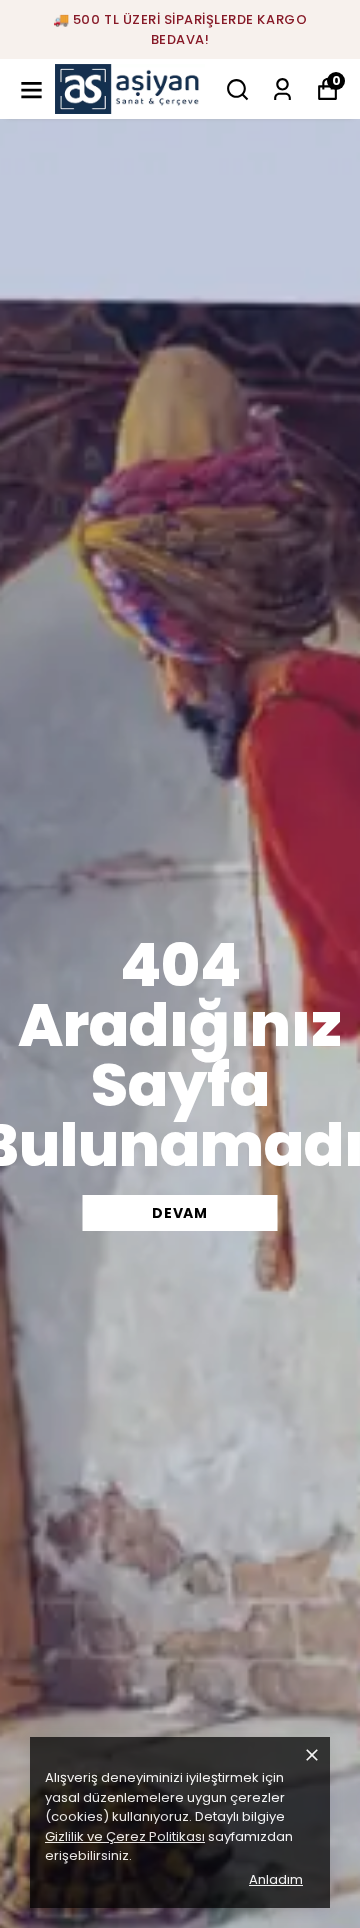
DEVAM (180, 1213)
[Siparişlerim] (282, 89)
